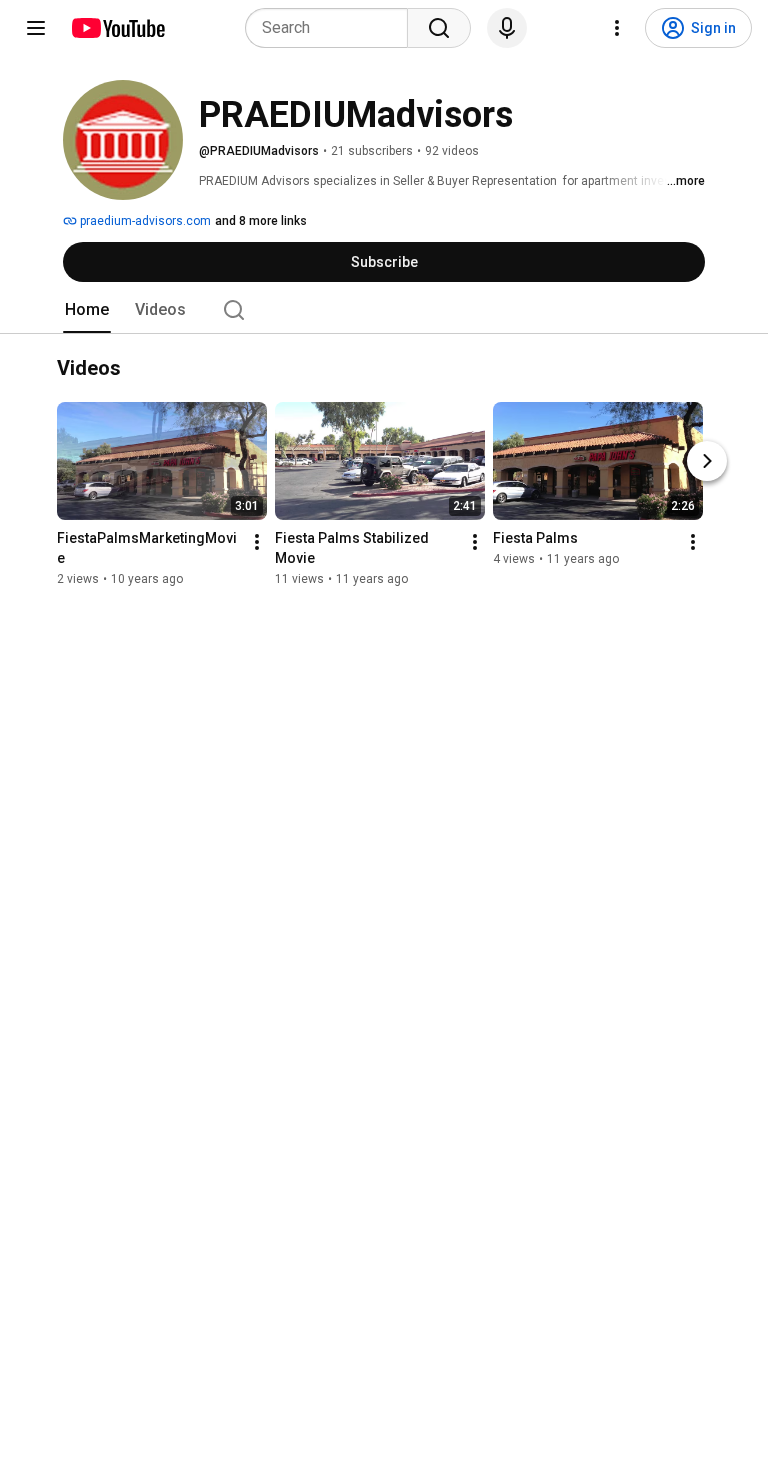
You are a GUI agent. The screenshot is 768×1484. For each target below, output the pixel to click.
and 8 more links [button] (261, 221)
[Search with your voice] (507, 28)
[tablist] (384, 310)
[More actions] (257, 542)
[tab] (87, 310)
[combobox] (332, 28)
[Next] (707, 461)
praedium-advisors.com (144, 221)
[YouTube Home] (117, 28)
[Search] (439, 28)
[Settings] (617, 28)
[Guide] (36, 28)
